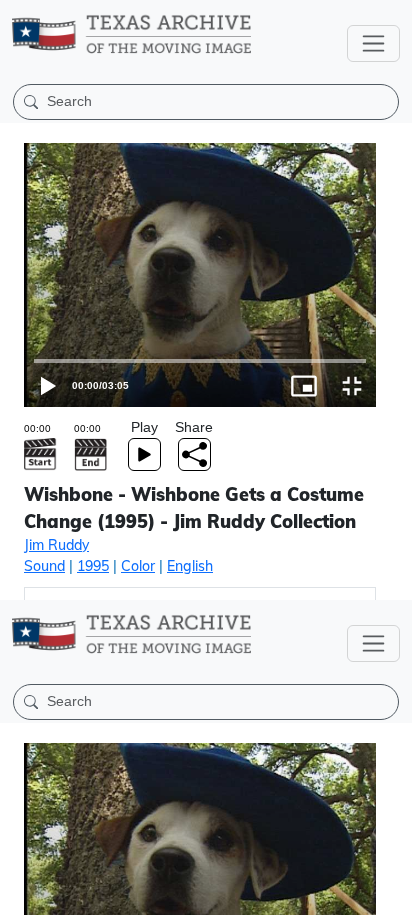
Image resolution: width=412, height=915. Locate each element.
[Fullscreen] (388, 891)
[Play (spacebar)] (24, 891)
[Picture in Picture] (340, 891)
